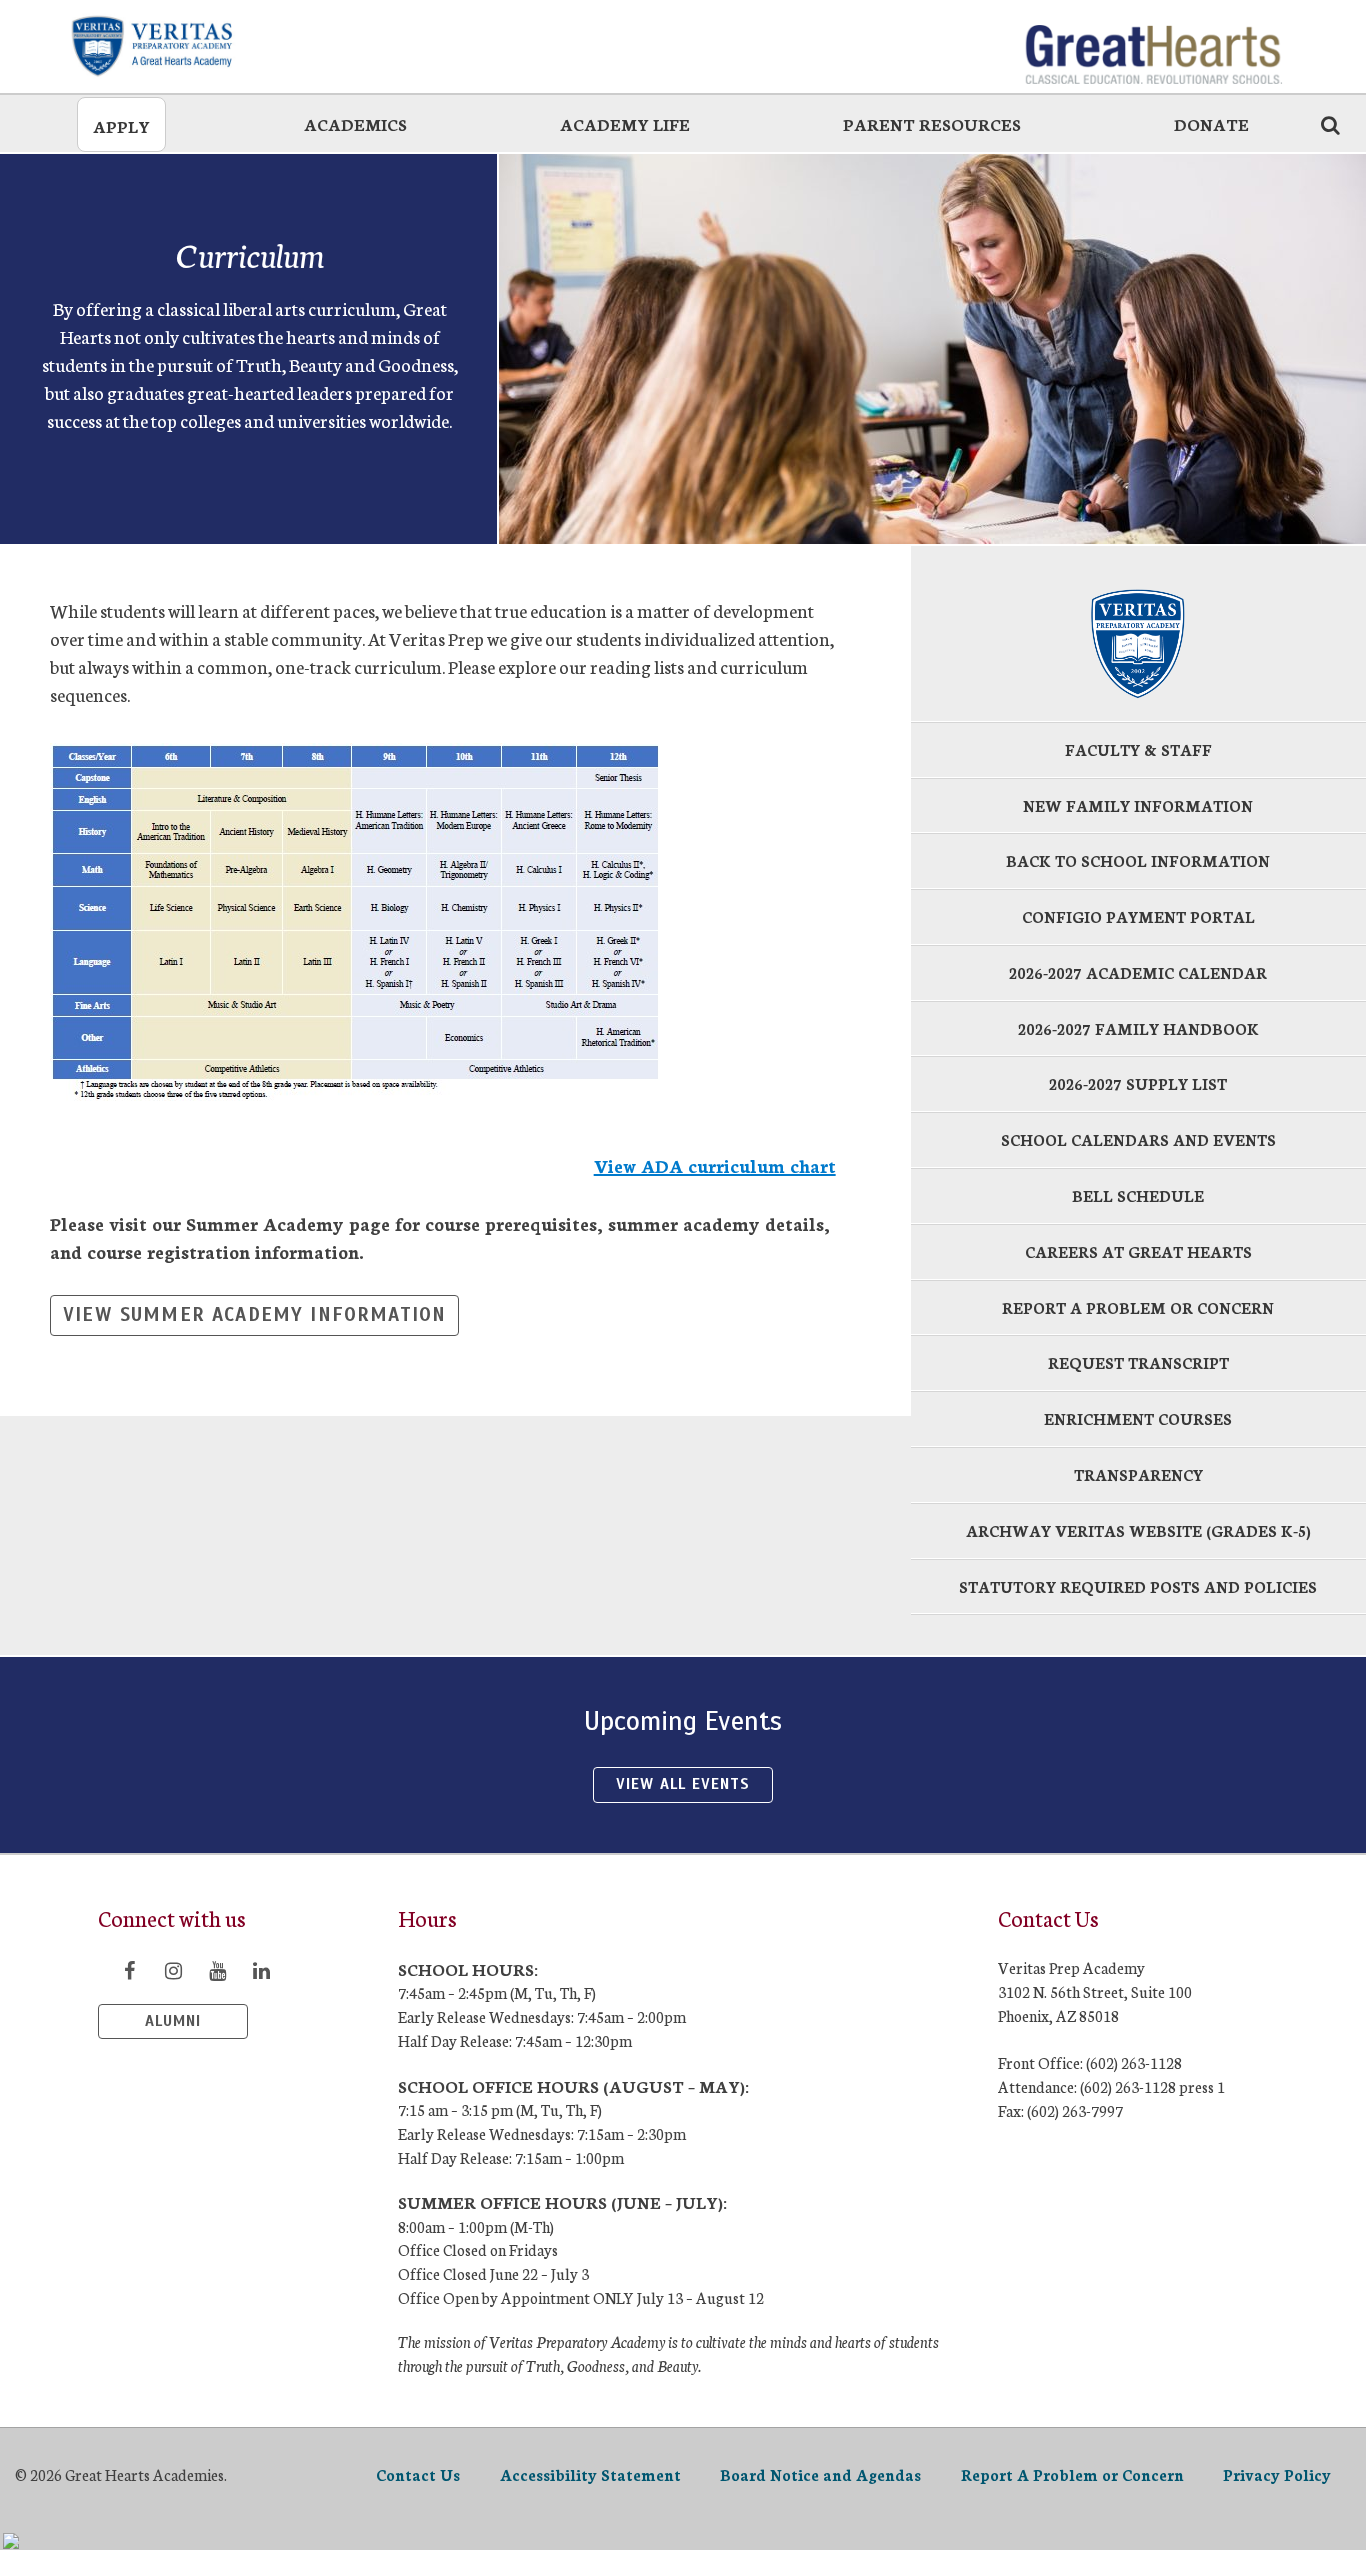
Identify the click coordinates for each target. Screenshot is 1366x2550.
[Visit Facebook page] (129, 1970)
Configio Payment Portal (1138, 916)
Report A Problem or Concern (1072, 2474)
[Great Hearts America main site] (1153, 45)
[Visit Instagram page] (173, 1970)
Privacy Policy (1277, 2474)
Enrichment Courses (1138, 1418)
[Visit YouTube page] (217, 1970)
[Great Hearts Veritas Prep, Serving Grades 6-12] (213, 45)
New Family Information (1138, 805)
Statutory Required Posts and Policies (1138, 1586)
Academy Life (625, 123)
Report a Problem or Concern (1138, 1307)
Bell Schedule (1138, 1195)
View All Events (682, 1784)
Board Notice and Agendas (820, 2474)
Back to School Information (1138, 860)
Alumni (173, 2021)
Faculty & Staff (1138, 749)
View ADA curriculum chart (715, 1165)
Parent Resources (932, 123)
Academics (355, 123)
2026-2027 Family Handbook (1138, 1028)
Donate (1211, 123)
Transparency (1138, 1474)
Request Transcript (1138, 1362)
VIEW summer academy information (254, 1314)
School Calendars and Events (1138, 1139)
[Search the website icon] (1330, 124)
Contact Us (418, 2474)
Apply (121, 125)
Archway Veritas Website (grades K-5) (1138, 1530)
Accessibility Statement (590, 2474)
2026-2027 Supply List (1138, 1083)
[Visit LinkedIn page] (261, 1970)
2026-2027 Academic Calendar (1138, 972)
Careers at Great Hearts (1138, 1251)
